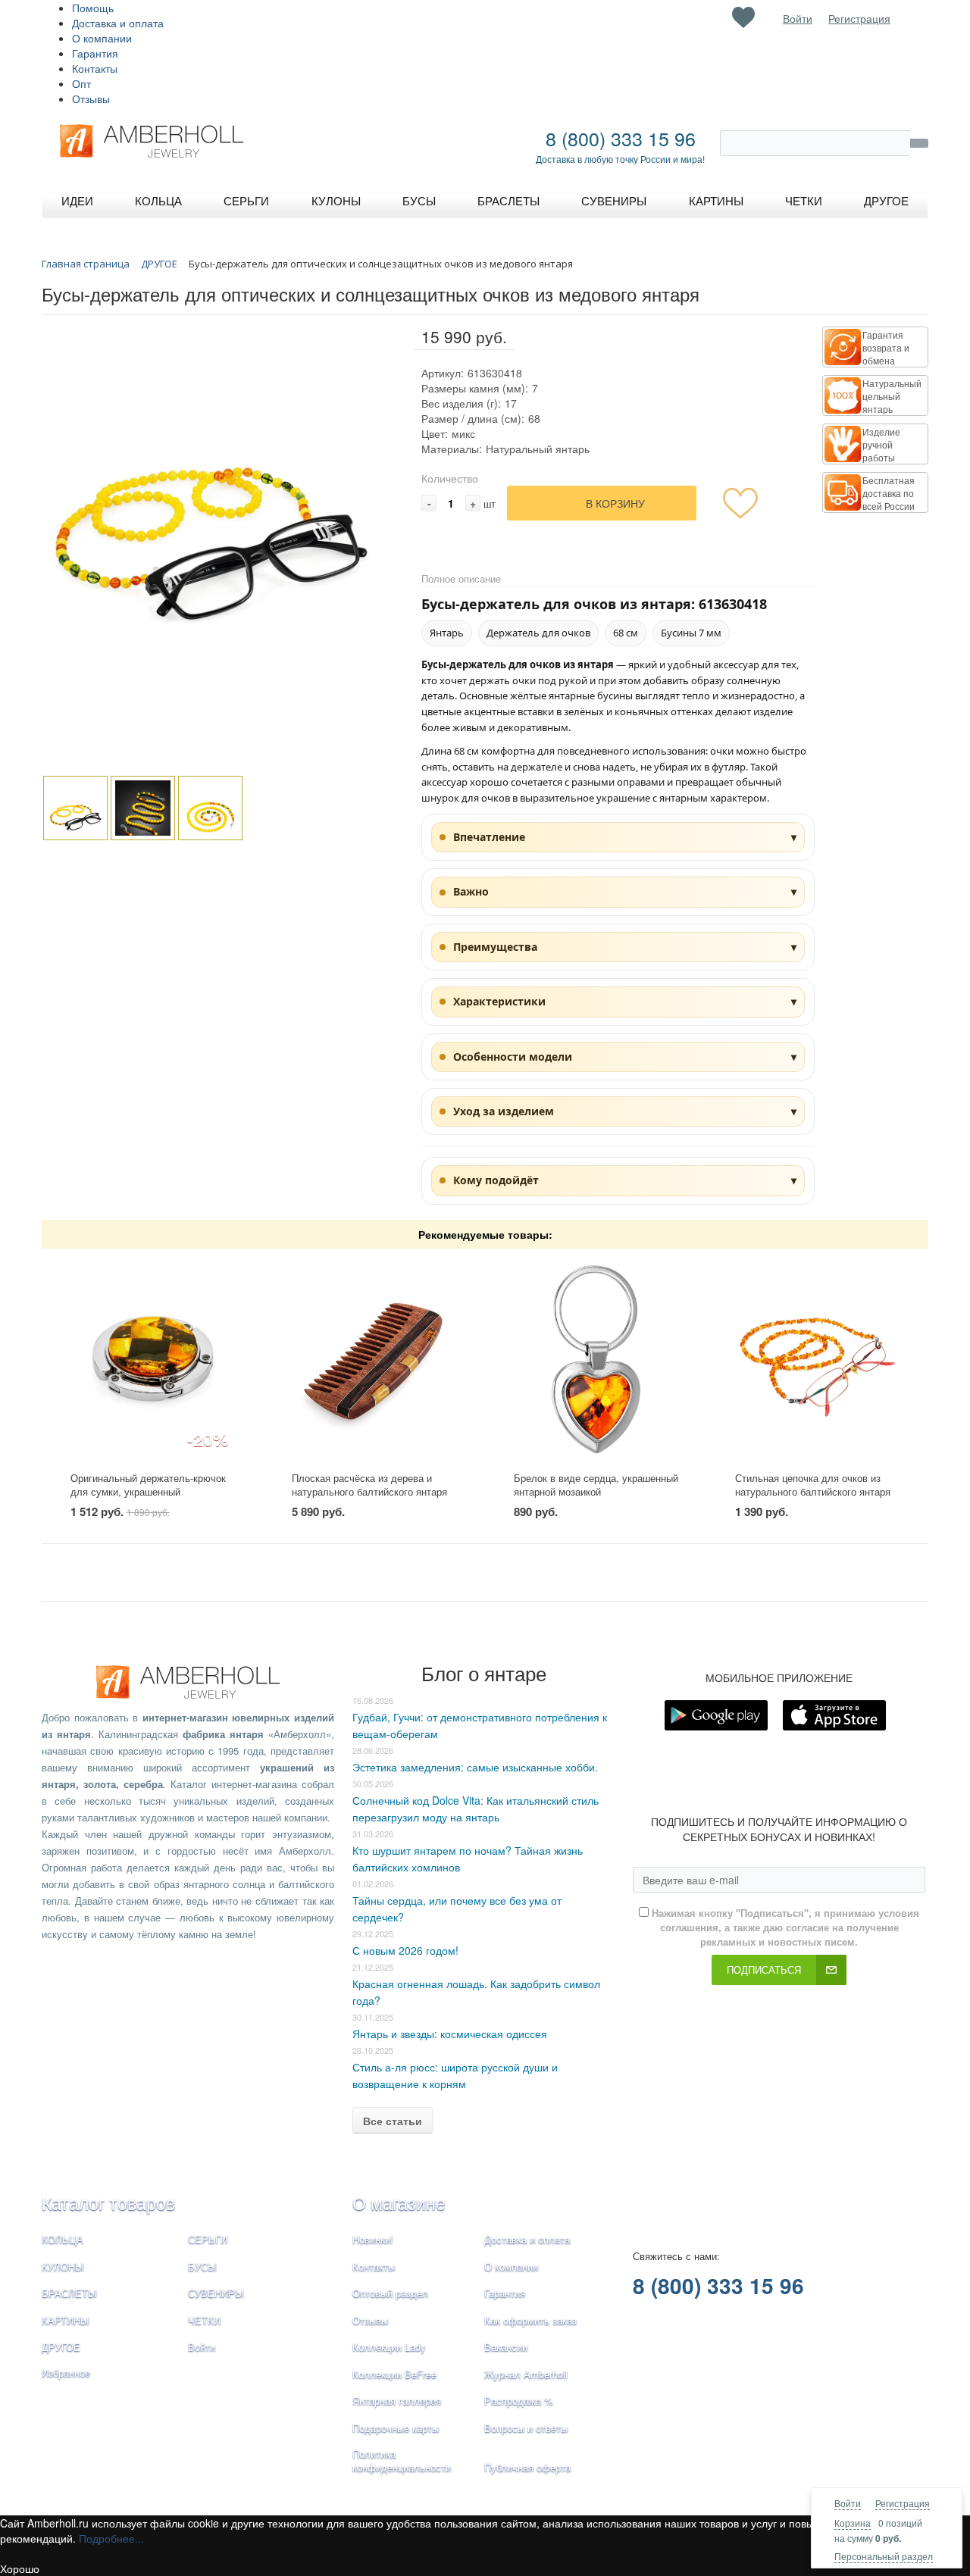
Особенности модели (513, 1057)
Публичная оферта (527, 2467)
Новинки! (373, 2239)
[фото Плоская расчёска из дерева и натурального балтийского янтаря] (374, 1360)
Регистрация (903, 2503)
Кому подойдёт (496, 1180)
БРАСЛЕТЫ (69, 2293)
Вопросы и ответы (526, 2428)
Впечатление (489, 837)
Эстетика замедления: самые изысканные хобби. (475, 1767)
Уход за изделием (504, 1111)
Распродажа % (519, 2401)
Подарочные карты (396, 2428)
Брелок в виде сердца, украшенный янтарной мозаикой (596, 1485)
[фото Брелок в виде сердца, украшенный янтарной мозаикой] (596, 1360)
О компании (102, 38)
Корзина (853, 2523)
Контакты (95, 68)
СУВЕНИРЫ (216, 2293)
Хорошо (20, 2568)
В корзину (615, 503)
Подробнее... (111, 2538)
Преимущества (495, 947)
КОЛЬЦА (63, 2239)
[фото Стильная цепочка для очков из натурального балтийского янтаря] (817, 1360)
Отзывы (91, 98)
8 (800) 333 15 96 (621, 138)
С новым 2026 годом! (405, 1950)
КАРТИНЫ (66, 2320)
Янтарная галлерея (397, 2401)
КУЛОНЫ (63, 2267)
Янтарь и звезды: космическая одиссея (450, 2034)
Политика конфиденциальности (402, 2461)
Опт (81, 83)
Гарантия (95, 53)
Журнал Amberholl (526, 2374)
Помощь (93, 8)
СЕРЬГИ (208, 2239)
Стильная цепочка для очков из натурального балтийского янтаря (813, 1485)
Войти (848, 2503)
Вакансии (506, 2347)
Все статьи (393, 2121)
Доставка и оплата (118, 23)
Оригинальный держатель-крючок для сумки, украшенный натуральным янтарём (148, 1492)
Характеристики (499, 1001)
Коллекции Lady (389, 2347)
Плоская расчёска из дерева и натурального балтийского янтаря (369, 1485)
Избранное (66, 2373)
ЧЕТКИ (204, 2320)
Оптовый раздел (390, 2293)
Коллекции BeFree (394, 2374)
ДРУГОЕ (61, 2347)
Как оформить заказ (530, 2320)
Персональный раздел (884, 2556)
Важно (471, 891)
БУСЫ (202, 2267)
